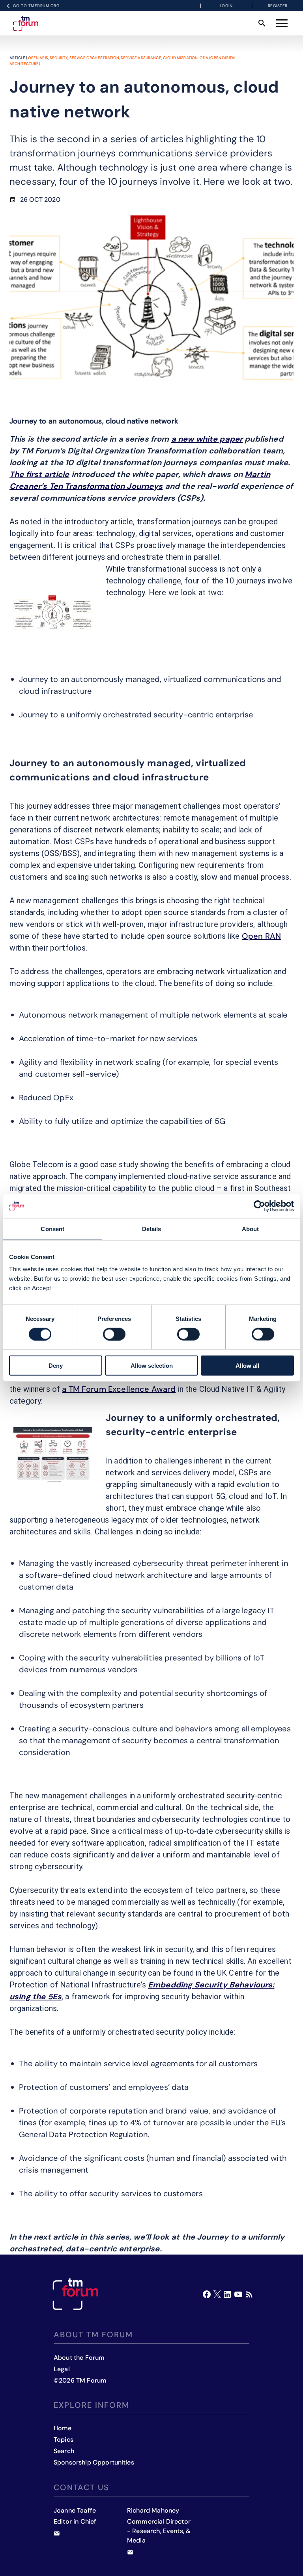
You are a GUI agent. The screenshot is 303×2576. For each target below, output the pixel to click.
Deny (56, 1366)
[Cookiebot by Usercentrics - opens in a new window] (259, 1206)
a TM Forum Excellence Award (119, 1389)
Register (278, 6)
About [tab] (251, 1229)
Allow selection (152, 1366)
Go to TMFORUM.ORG (36, 6)
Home (63, 2428)
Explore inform (92, 2405)
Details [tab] (152, 1229)
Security (59, 58)
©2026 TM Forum (80, 2380)
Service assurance (141, 58)
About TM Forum (93, 2335)
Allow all (247, 1366)
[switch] (114, 1334)
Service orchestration (94, 58)
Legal (62, 2369)
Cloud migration (180, 58)
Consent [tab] (52, 1229)
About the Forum (79, 2358)
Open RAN (261, 936)
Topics (64, 2439)
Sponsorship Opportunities (94, 2462)
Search (64, 2451)
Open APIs (38, 58)
